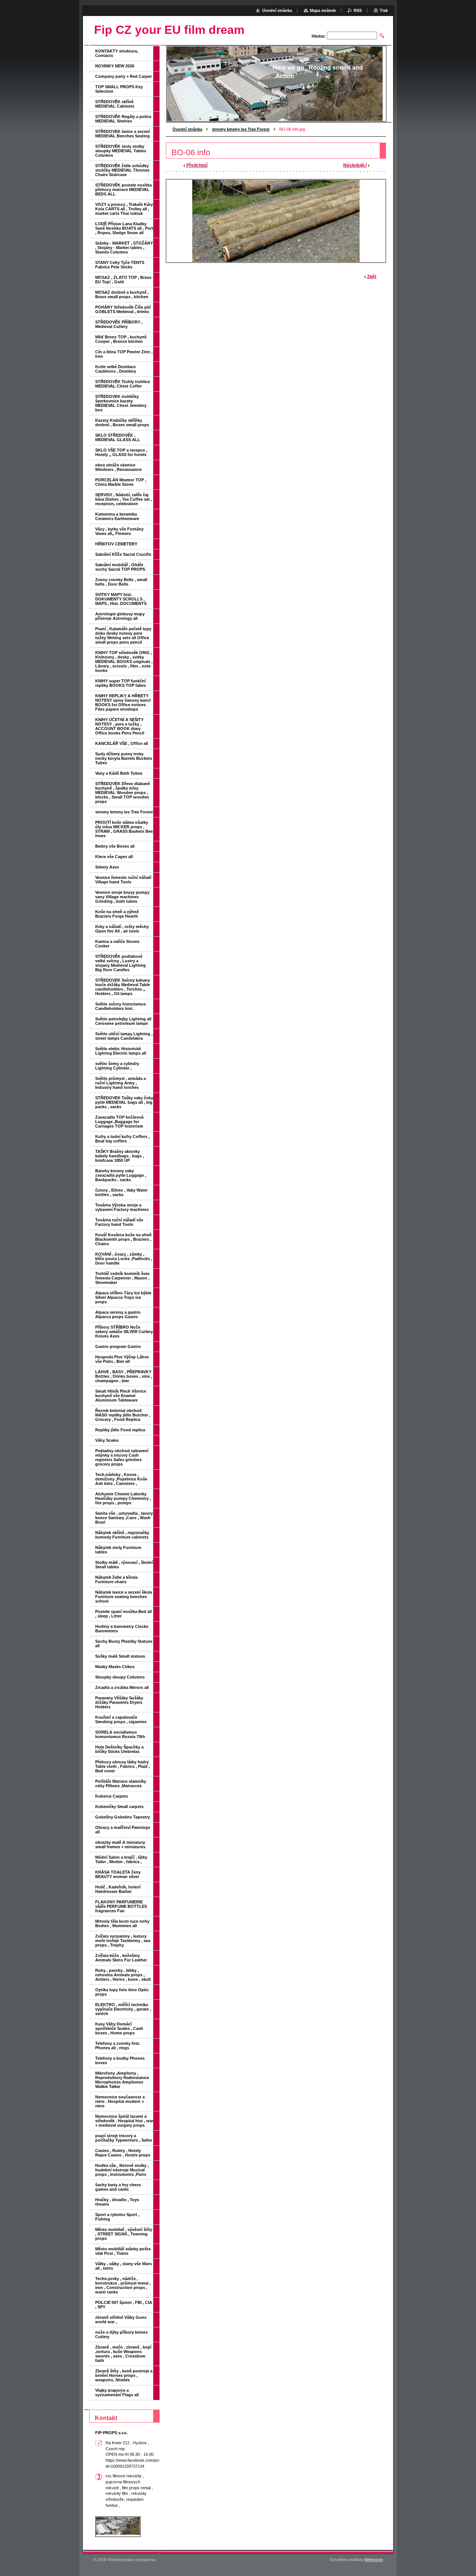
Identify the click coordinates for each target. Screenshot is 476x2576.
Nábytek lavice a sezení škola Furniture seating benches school (124, 1597)
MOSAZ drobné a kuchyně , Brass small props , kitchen (122, 294)
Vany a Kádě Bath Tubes (119, 773)
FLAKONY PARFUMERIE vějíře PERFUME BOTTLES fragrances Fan (121, 1906)
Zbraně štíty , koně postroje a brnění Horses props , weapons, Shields (124, 2375)
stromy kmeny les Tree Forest (241, 129)
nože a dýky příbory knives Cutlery (121, 2334)
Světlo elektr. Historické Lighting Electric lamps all (121, 1051)
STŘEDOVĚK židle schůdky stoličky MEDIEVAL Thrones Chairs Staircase (122, 170)
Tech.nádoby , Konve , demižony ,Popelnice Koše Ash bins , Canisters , (121, 1479)
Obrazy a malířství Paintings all (123, 1830)
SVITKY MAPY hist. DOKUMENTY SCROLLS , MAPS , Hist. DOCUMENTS (121, 599)
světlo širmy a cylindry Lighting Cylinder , (117, 1066)
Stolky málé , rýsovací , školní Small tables (124, 1565)
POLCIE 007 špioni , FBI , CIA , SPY (124, 2305)
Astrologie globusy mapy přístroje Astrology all (120, 616)
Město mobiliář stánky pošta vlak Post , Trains (123, 2251)
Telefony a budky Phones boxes (120, 2060)
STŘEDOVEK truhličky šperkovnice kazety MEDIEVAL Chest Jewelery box (121, 403)
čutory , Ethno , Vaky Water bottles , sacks (121, 1192)
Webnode (374, 2560)
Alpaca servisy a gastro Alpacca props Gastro (118, 1314)
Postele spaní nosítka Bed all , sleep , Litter (123, 1614)
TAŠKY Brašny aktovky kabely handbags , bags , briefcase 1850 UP (120, 1156)
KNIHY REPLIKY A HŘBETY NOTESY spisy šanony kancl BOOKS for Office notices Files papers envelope (123, 702)
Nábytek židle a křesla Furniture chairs (116, 1579)
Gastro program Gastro (118, 1346)
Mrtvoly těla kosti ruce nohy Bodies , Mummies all (122, 1923)
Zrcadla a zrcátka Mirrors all (122, 1687)
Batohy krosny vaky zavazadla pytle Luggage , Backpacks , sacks (121, 1175)
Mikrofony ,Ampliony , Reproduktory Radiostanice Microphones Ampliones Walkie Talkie (122, 2080)
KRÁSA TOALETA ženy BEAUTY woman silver (118, 1874)
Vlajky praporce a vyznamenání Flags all (117, 2392)
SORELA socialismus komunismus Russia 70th (120, 1734)
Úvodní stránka (187, 129)
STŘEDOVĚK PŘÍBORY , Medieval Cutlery (119, 324)
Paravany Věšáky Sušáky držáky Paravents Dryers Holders (119, 1702)
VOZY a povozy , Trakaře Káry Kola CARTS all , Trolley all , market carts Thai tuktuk (124, 209)
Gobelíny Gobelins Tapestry (123, 1817)
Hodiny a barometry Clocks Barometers (122, 1629)
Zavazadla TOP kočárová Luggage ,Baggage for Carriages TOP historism (119, 1122)
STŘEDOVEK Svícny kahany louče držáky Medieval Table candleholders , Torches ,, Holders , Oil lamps (123, 987)
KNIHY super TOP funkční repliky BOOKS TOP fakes (120, 683)
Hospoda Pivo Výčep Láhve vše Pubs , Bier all (122, 1359)
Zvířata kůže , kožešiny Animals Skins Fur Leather (121, 1958)
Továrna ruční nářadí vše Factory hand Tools (119, 1222)
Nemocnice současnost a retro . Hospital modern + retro (120, 2101)
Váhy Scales (107, 1440)
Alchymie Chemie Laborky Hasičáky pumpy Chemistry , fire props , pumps (123, 1498)
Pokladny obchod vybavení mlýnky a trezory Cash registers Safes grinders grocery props (122, 1457)
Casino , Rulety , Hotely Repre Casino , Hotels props (123, 2153)
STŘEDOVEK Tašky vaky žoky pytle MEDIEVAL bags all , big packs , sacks (124, 1102)
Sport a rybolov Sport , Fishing (117, 2217)
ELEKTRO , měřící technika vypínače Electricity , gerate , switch (123, 2009)
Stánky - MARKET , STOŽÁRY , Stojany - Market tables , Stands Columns (124, 248)
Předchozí (197, 165)
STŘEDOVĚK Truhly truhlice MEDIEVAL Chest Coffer (123, 384)
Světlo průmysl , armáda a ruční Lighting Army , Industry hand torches (120, 1083)
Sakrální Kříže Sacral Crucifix (123, 554)
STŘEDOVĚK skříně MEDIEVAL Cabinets (115, 104)
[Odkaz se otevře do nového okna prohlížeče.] (276, 221)
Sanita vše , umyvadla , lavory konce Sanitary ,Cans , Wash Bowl (124, 1518)
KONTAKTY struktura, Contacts (117, 53)
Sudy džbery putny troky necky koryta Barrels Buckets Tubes (124, 758)
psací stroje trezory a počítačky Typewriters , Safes (124, 2138)
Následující (355, 165)
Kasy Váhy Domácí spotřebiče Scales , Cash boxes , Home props (119, 2028)
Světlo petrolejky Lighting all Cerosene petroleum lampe (123, 1021)
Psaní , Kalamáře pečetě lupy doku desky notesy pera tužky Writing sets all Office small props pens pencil (123, 635)
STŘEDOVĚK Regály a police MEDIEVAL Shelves (123, 119)
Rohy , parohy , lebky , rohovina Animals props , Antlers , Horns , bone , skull (123, 1975)
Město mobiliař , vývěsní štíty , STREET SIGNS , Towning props (124, 2234)
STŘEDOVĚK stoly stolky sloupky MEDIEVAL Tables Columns (121, 151)
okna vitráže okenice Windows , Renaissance (118, 467)
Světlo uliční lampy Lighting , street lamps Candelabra (124, 1036)
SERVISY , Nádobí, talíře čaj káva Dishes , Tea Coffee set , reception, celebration (124, 499)
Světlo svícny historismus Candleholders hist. (120, 1006)
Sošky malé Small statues (120, 1656)
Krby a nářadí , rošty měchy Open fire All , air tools (122, 929)
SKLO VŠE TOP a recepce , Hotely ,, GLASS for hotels (121, 452)
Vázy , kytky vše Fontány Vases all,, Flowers (119, 531)
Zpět (372, 277)
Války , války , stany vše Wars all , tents (123, 2266)
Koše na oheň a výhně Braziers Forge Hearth (117, 914)
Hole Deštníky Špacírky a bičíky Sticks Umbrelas (119, 1749)
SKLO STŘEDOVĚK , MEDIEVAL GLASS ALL (118, 437)
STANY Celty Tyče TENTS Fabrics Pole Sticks (120, 265)
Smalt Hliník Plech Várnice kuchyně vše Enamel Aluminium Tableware (121, 1396)
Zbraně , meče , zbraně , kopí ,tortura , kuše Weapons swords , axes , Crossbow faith (123, 2354)
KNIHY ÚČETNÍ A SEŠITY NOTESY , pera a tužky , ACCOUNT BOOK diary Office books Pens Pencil (120, 726)
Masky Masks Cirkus (115, 1667)
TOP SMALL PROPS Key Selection (119, 89)
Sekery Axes (107, 867)
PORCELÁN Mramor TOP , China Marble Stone (121, 482)
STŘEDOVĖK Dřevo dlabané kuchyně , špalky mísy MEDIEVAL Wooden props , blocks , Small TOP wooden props (123, 793)
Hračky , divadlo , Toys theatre (117, 2202)
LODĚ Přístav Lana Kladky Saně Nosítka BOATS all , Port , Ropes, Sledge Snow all (124, 228)
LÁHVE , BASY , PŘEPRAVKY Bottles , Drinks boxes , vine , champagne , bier (124, 1376)
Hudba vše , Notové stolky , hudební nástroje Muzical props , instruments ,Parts (122, 2170)
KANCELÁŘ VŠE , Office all (122, 743)
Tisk (384, 10)
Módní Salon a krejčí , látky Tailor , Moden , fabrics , (121, 1859)
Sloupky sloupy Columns (120, 1677)
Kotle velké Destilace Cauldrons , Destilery (116, 369)
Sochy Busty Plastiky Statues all (124, 1644)
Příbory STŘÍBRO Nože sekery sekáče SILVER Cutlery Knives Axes (124, 1332)
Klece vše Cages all (114, 857)
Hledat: (319, 36)
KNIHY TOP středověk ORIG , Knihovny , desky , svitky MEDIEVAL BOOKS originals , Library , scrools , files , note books (124, 661)
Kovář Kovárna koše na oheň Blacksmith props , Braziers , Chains (123, 1239)
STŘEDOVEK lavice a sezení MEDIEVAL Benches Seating (123, 134)
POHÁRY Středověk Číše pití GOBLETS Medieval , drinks (123, 309)
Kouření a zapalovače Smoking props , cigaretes (121, 1719)
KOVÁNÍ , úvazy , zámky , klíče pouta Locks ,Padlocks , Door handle (124, 1259)
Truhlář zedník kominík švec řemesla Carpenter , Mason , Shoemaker (123, 1278)
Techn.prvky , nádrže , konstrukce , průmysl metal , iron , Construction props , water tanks (123, 2285)
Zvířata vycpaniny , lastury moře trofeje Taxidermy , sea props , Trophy (123, 1941)
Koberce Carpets (112, 1796)
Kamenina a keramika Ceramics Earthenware (117, 516)
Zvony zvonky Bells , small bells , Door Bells (121, 582)
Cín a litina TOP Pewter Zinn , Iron (124, 354)
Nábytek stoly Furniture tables (118, 1550)
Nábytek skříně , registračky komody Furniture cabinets (122, 1535)
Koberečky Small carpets (119, 1807)
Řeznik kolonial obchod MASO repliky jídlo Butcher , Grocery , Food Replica (123, 1415)
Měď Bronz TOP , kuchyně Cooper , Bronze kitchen (121, 339)
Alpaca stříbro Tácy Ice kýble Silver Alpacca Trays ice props (123, 1297)
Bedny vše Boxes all (115, 846)
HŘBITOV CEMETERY (116, 544)
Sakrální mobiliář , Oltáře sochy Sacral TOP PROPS (120, 567)
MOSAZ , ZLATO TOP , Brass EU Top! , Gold (123, 280)
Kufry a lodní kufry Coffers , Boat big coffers (122, 1139)
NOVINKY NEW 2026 (115, 66)
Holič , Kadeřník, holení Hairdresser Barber (118, 1889)
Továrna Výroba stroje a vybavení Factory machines (122, 1207)
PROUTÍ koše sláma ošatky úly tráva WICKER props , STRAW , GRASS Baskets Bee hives (124, 829)
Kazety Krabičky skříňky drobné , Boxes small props (122, 423)
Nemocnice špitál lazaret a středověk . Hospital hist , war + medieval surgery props (124, 2121)
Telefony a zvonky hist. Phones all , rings (118, 2046)
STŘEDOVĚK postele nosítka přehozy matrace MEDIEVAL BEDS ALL (123, 189)
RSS (358, 10)
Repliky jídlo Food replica (120, 1430)
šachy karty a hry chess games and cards (118, 2187)
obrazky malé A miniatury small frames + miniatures (120, 1845)
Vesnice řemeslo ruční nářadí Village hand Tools (123, 880)
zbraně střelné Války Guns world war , (121, 2320)
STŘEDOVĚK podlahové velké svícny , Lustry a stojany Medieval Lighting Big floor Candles (120, 963)
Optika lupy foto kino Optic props (122, 1992)
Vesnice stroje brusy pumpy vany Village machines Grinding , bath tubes (122, 897)
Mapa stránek (323, 10)
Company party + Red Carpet (123, 76)
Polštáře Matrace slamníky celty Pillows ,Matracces (121, 1783)
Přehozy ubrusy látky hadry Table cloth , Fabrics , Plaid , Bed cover (123, 1766)
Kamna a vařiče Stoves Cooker (117, 944)
